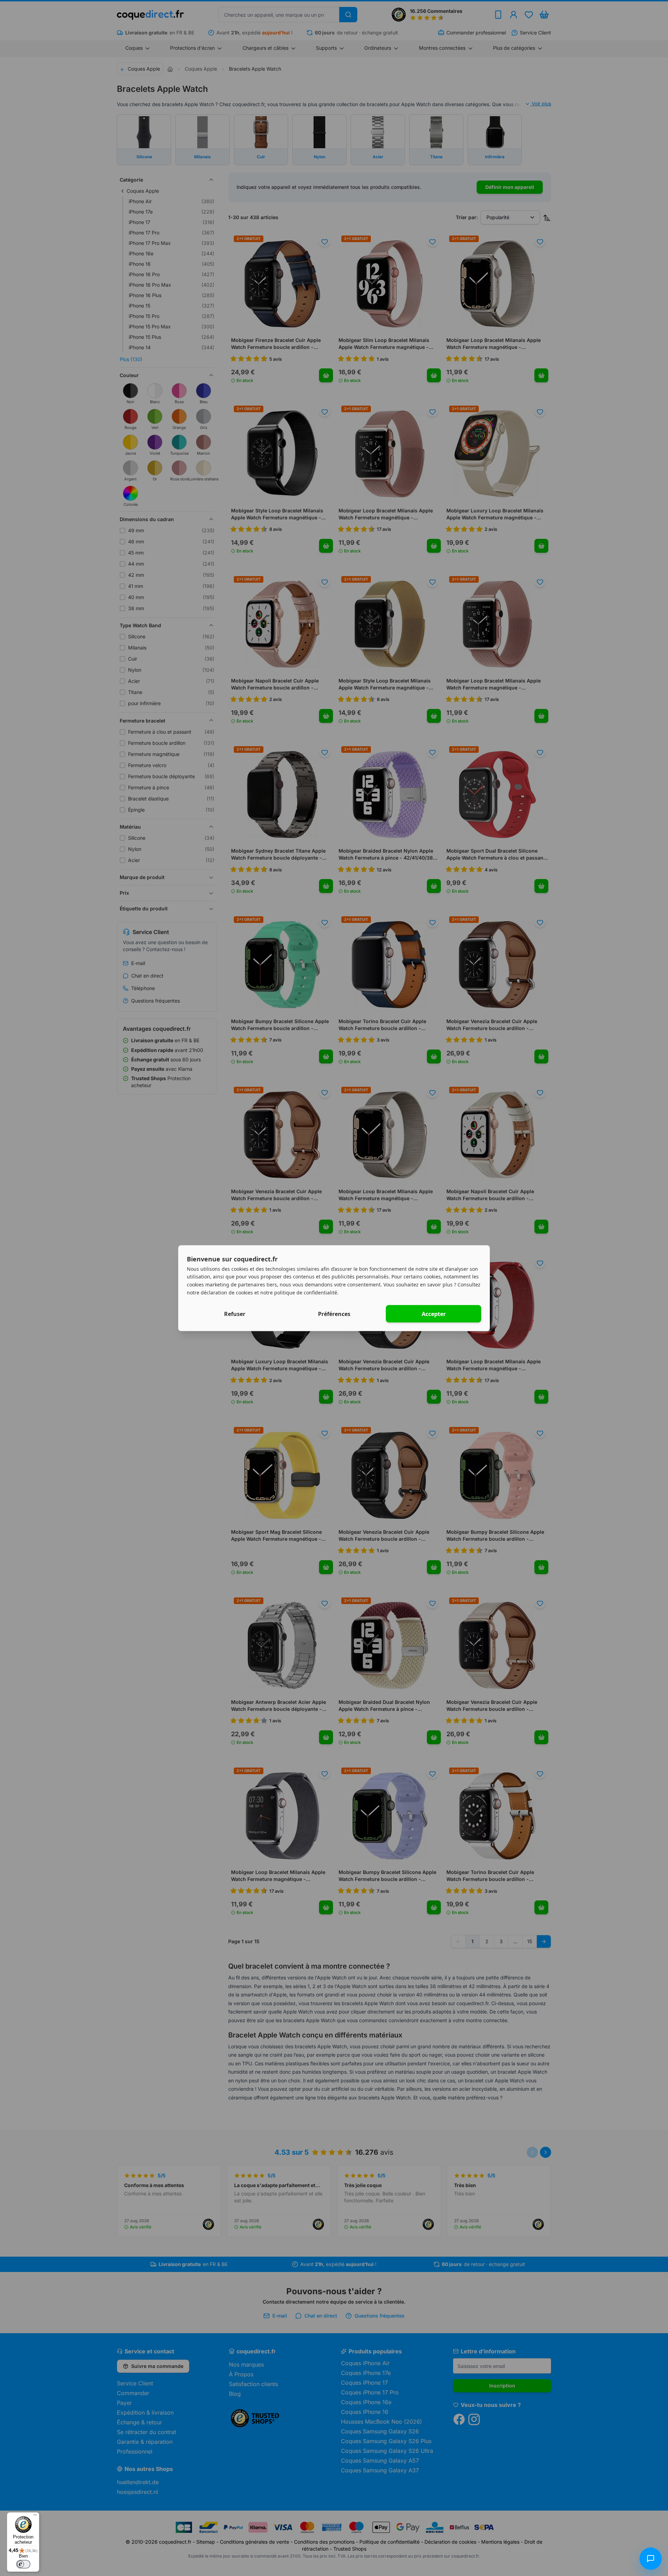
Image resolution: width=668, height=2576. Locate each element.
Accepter (434, 1314)
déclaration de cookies (227, 1292)
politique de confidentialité (306, 1292)
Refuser (235, 1314)
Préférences (334, 1314)
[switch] (23, 2564)
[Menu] (35, 2517)
